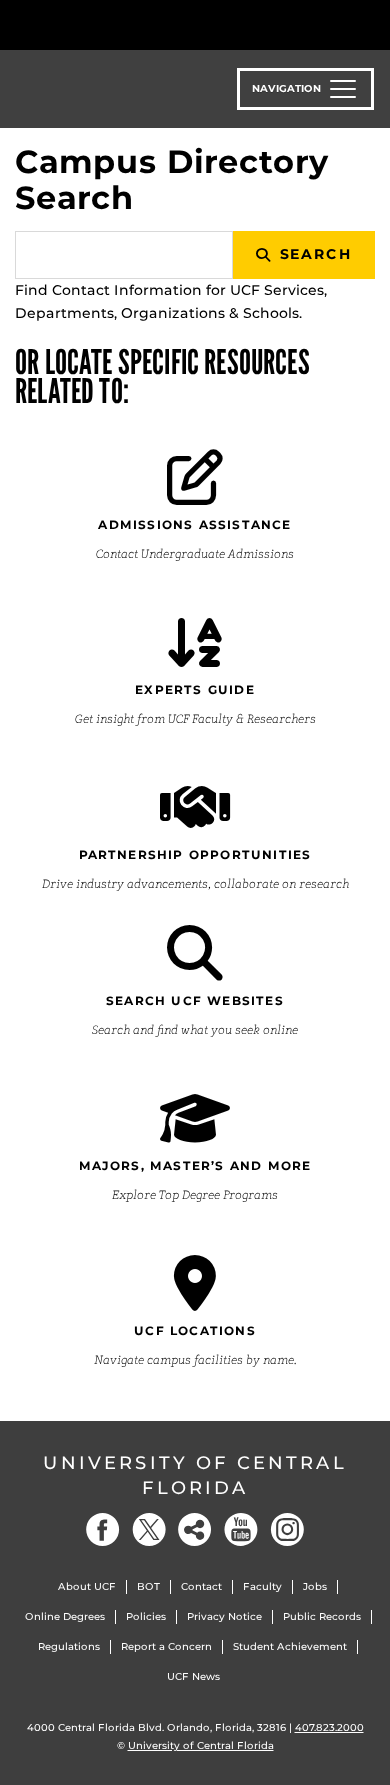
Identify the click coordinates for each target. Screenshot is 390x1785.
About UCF (87, 1586)
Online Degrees (65, 1616)
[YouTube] (241, 1529)
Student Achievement (290, 1646)
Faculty (262, 1586)
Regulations (69, 1646)
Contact (201, 1586)
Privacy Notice (224, 1616)
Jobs (315, 1586)
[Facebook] (103, 1529)
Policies (146, 1616)
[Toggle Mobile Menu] (370, 23)
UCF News (193, 1676)
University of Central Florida (195, 1475)
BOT (148, 1586)
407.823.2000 (329, 1727)
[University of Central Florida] (152, 24)
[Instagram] (287, 1529)
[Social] (195, 1529)
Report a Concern (166, 1646)
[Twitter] (149, 1529)
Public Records (322, 1616)
